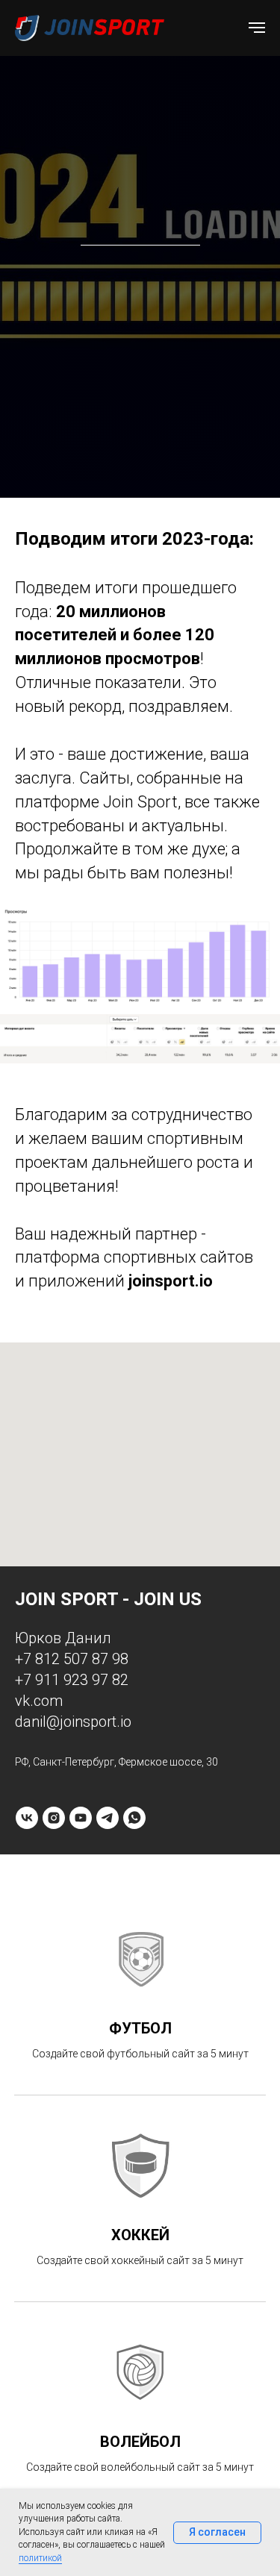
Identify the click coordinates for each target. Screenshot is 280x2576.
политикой (40, 2558)
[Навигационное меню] (257, 28)
